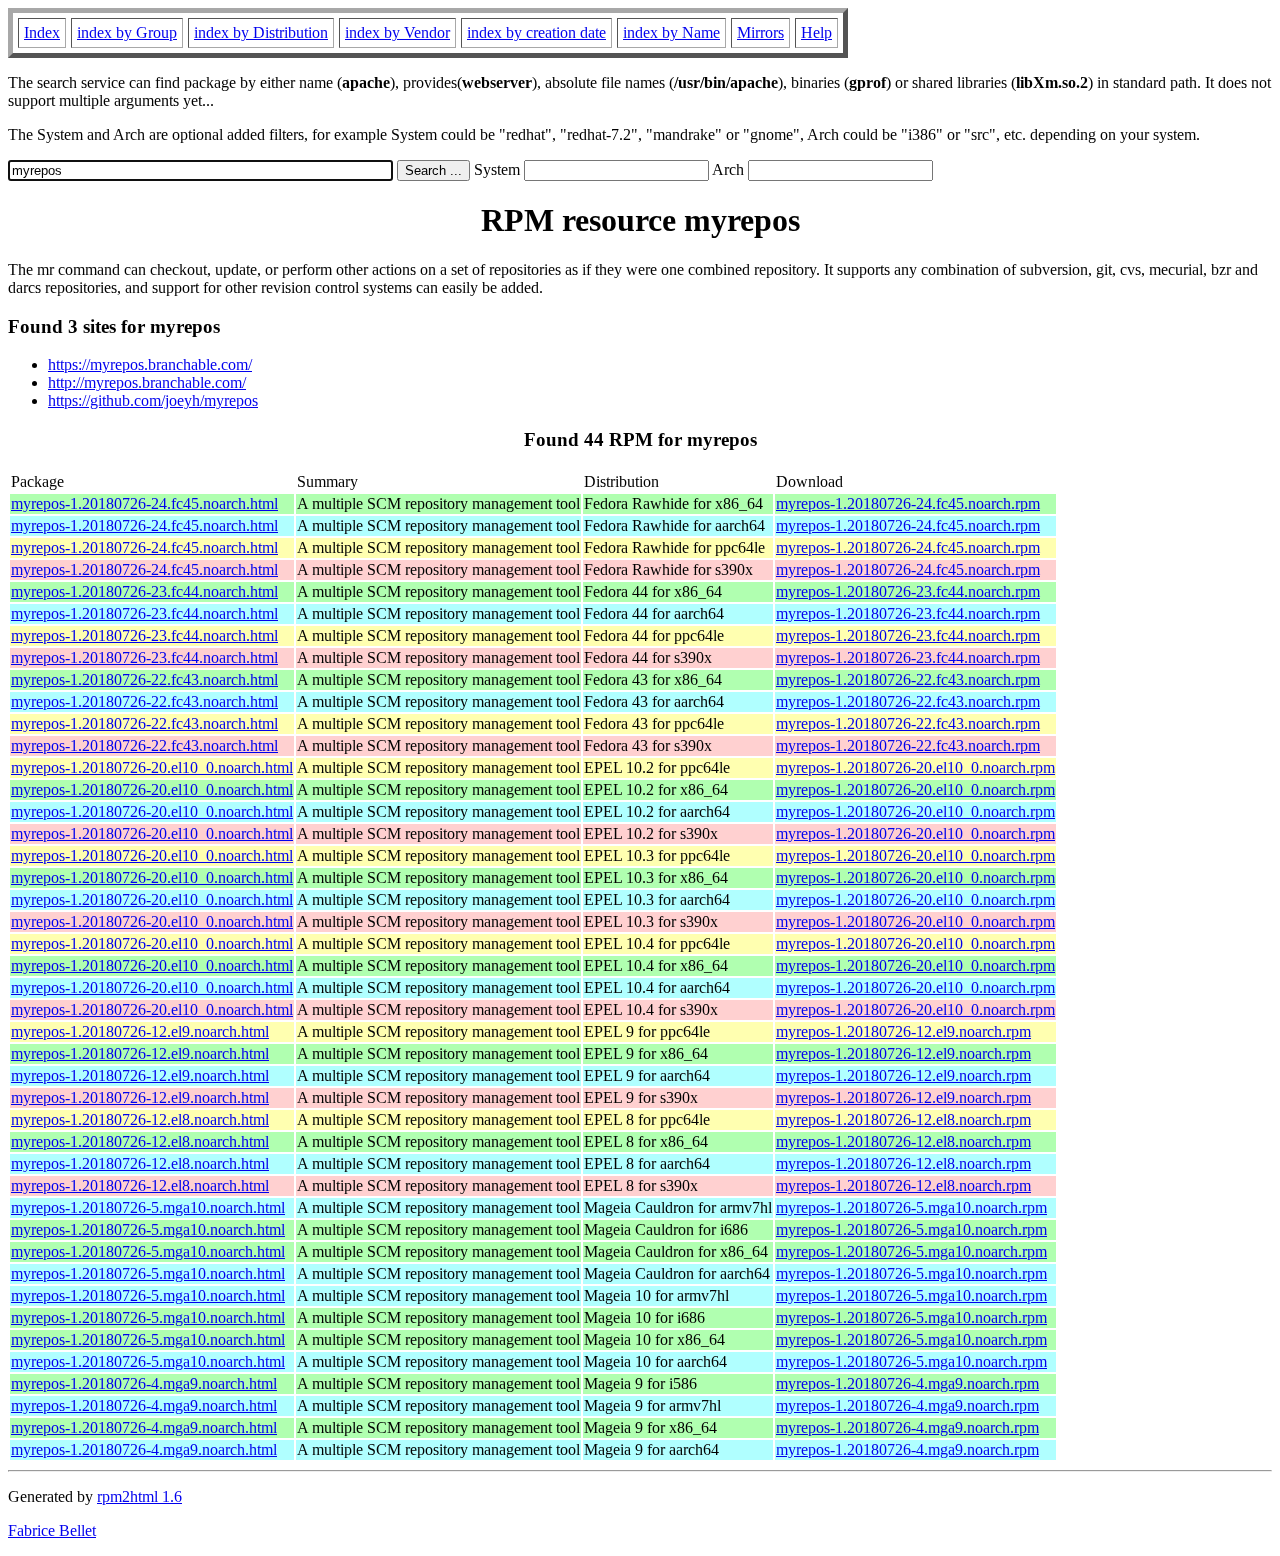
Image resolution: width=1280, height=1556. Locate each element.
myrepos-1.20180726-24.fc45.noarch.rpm (908, 503)
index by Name (671, 32)
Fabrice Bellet (52, 1530)
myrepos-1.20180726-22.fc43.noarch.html (144, 679)
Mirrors (760, 32)
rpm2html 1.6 (139, 1496)
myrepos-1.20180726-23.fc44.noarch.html (144, 591)
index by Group (127, 32)
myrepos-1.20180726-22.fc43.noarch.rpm (908, 679)
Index (42, 32)
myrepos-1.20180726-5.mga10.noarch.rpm (911, 1207)
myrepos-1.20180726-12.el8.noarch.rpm (903, 1119)
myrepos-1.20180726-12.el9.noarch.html (140, 1031)
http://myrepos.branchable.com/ (147, 382)
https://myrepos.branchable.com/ (150, 364)
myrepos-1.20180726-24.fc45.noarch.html (144, 503)
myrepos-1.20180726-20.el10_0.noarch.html (152, 767)
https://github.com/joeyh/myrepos (153, 400)
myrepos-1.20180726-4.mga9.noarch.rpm (907, 1383)
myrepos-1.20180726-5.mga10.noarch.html (148, 1207)
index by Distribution (261, 32)
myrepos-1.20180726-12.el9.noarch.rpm (903, 1031)
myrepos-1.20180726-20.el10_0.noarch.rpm (915, 767)
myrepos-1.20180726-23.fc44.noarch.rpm (908, 591)
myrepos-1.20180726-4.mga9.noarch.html (144, 1383)
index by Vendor (397, 32)
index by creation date (536, 32)
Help (816, 32)
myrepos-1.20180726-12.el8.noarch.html (140, 1119)
